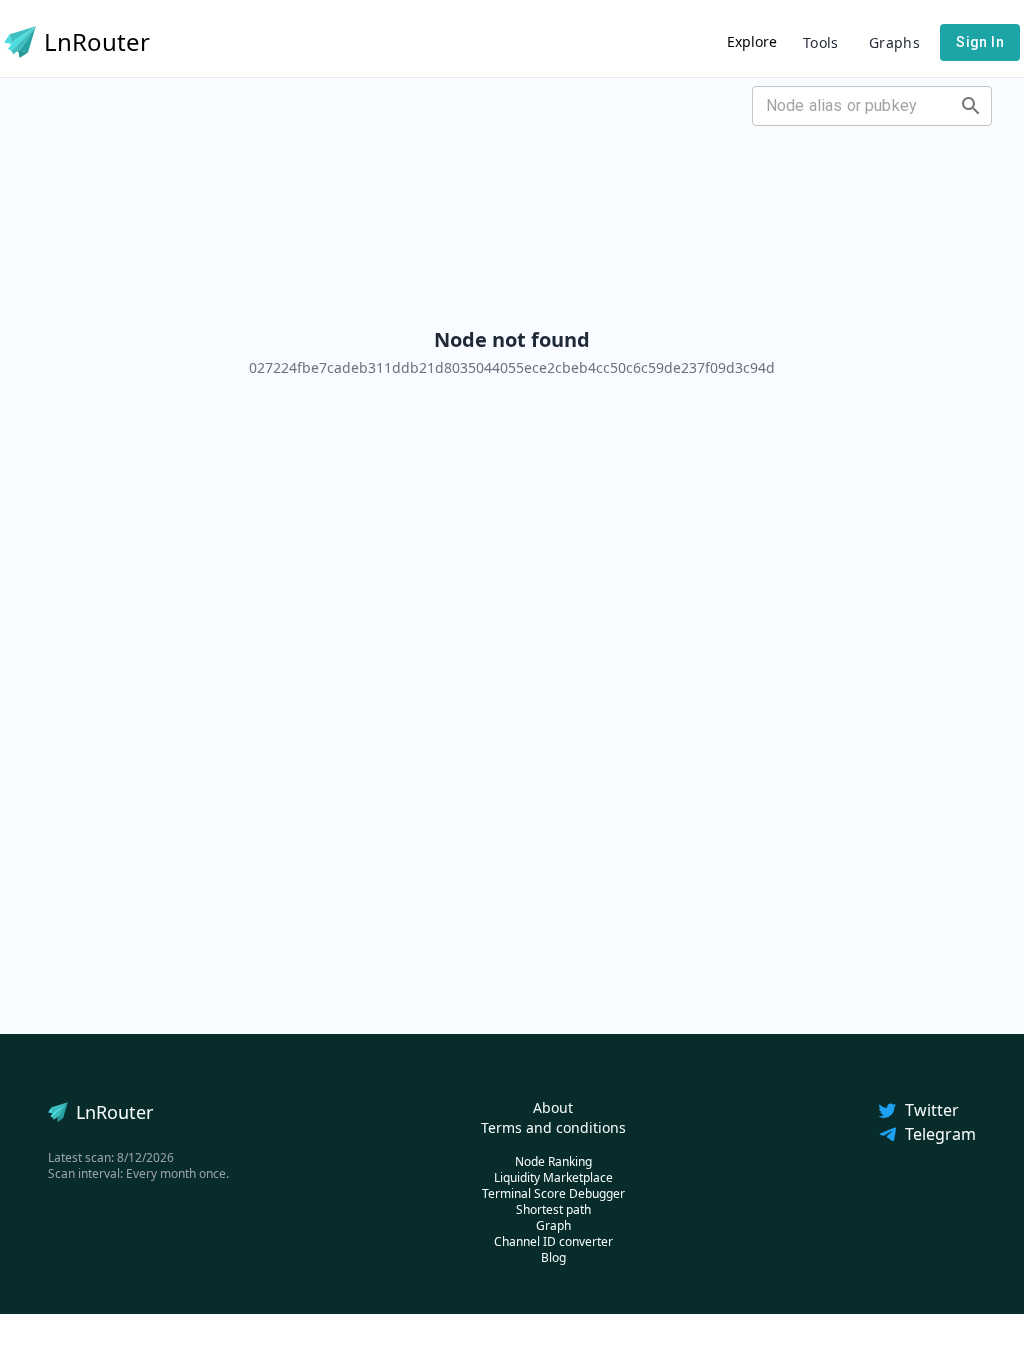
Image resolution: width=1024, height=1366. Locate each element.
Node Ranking (553, 1161)
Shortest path (553, 1209)
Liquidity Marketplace (553, 1177)
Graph (553, 1225)
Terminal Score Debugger (553, 1193)
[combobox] (855, 106)
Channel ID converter (553, 1241)
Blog (553, 1257)
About (553, 1107)
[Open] (971, 106)
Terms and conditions (553, 1127)
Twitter (932, 1110)
